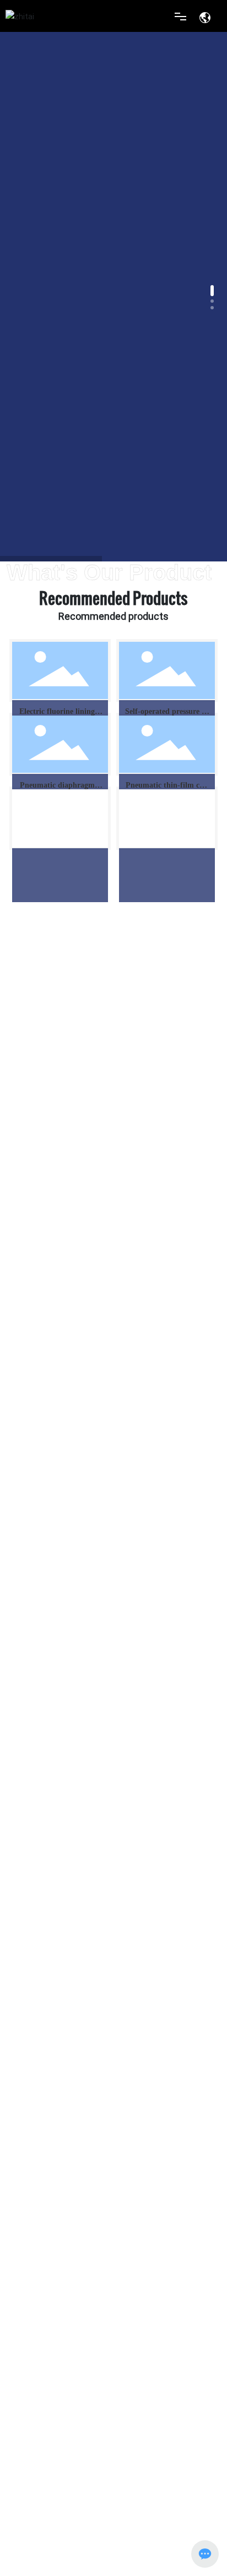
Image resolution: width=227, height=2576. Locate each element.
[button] (212, 291)
